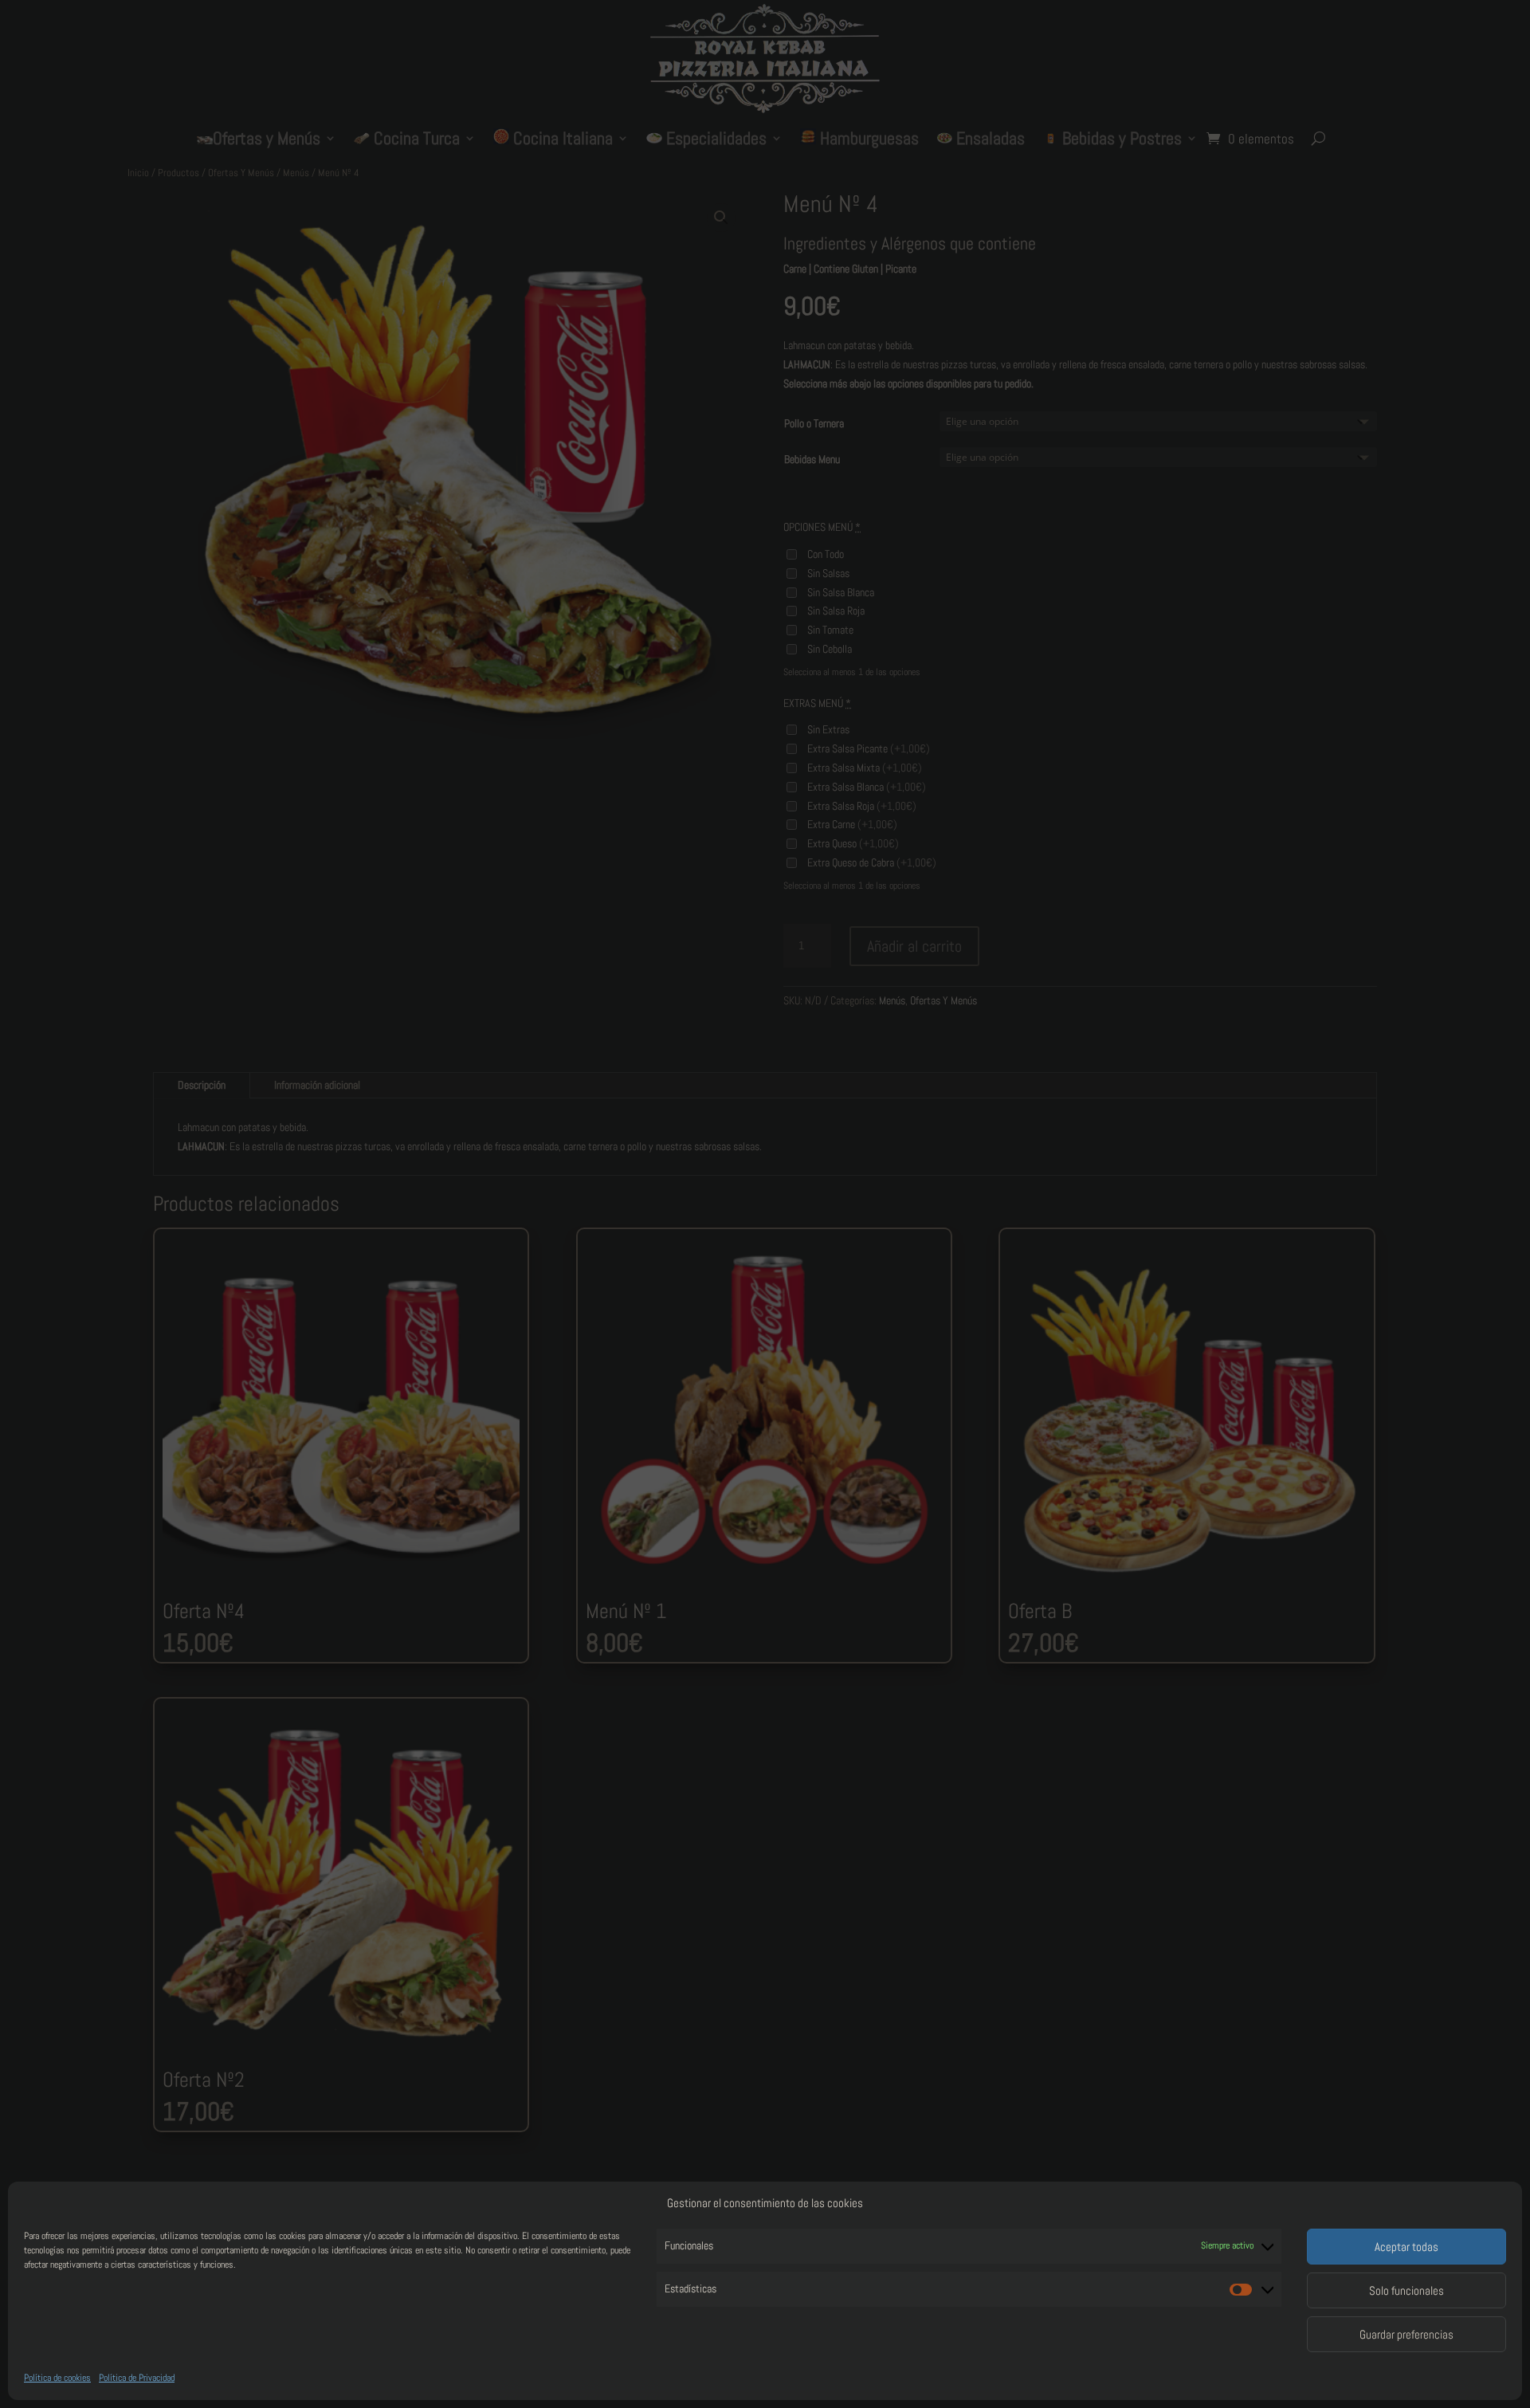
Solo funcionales (1406, 2290)
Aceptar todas (1406, 2247)
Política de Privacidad (137, 2378)
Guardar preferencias (1406, 2334)
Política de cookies (57, 2378)
